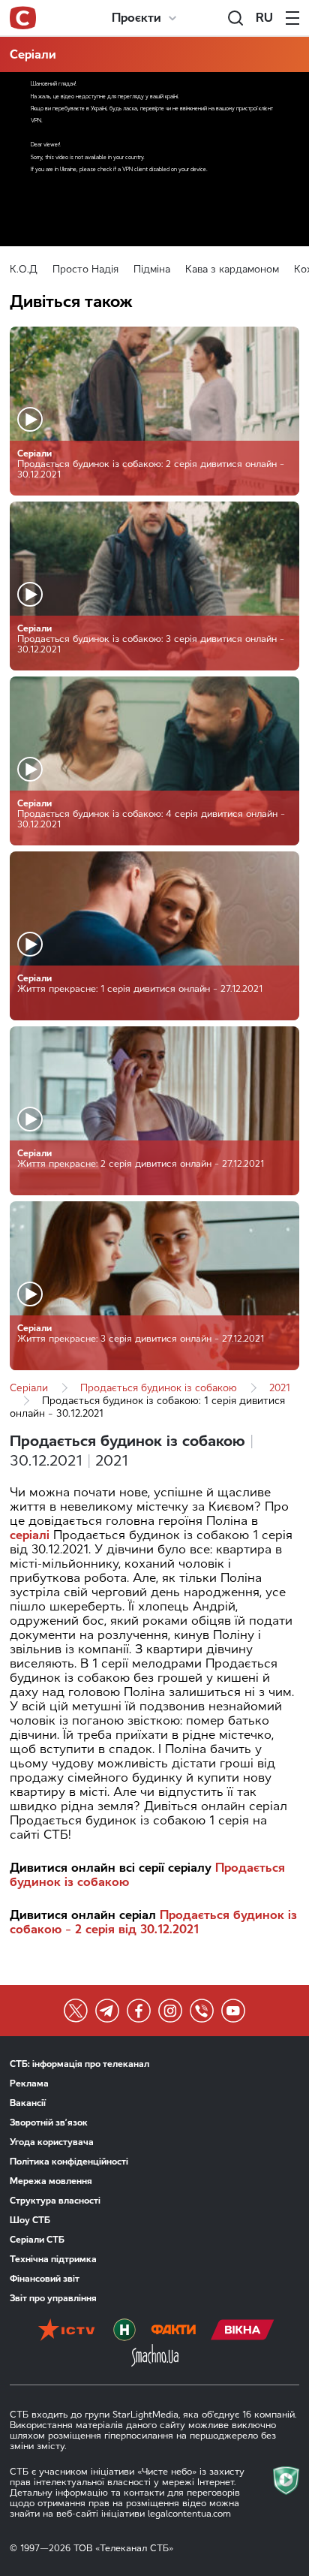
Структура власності (55, 2201)
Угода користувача (52, 2142)
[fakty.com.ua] (173, 2331)
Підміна (152, 269)
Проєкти (136, 18)
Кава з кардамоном (232, 269)
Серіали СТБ (37, 2240)
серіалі (30, 1535)
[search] (235, 18)
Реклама (29, 2083)
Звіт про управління (53, 2298)
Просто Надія (85, 269)
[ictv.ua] (66, 2331)
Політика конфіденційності (69, 2162)
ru (264, 18)
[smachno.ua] (155, 2357)
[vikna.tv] (243, 2331)
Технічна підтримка (53, 2259)
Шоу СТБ (30, 2220)
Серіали (33, 54)
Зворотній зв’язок (49, 2123)
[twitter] (76, 2011)
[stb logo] (23, 18)
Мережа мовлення (51, 2181)
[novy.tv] (124, 2331)
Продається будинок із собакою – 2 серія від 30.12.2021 (153, 1922)
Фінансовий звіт (45, 2279)
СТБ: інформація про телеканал (79, 2064)
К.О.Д (24, 269)
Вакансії (28, 2103)
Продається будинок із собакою (159, 1388)
